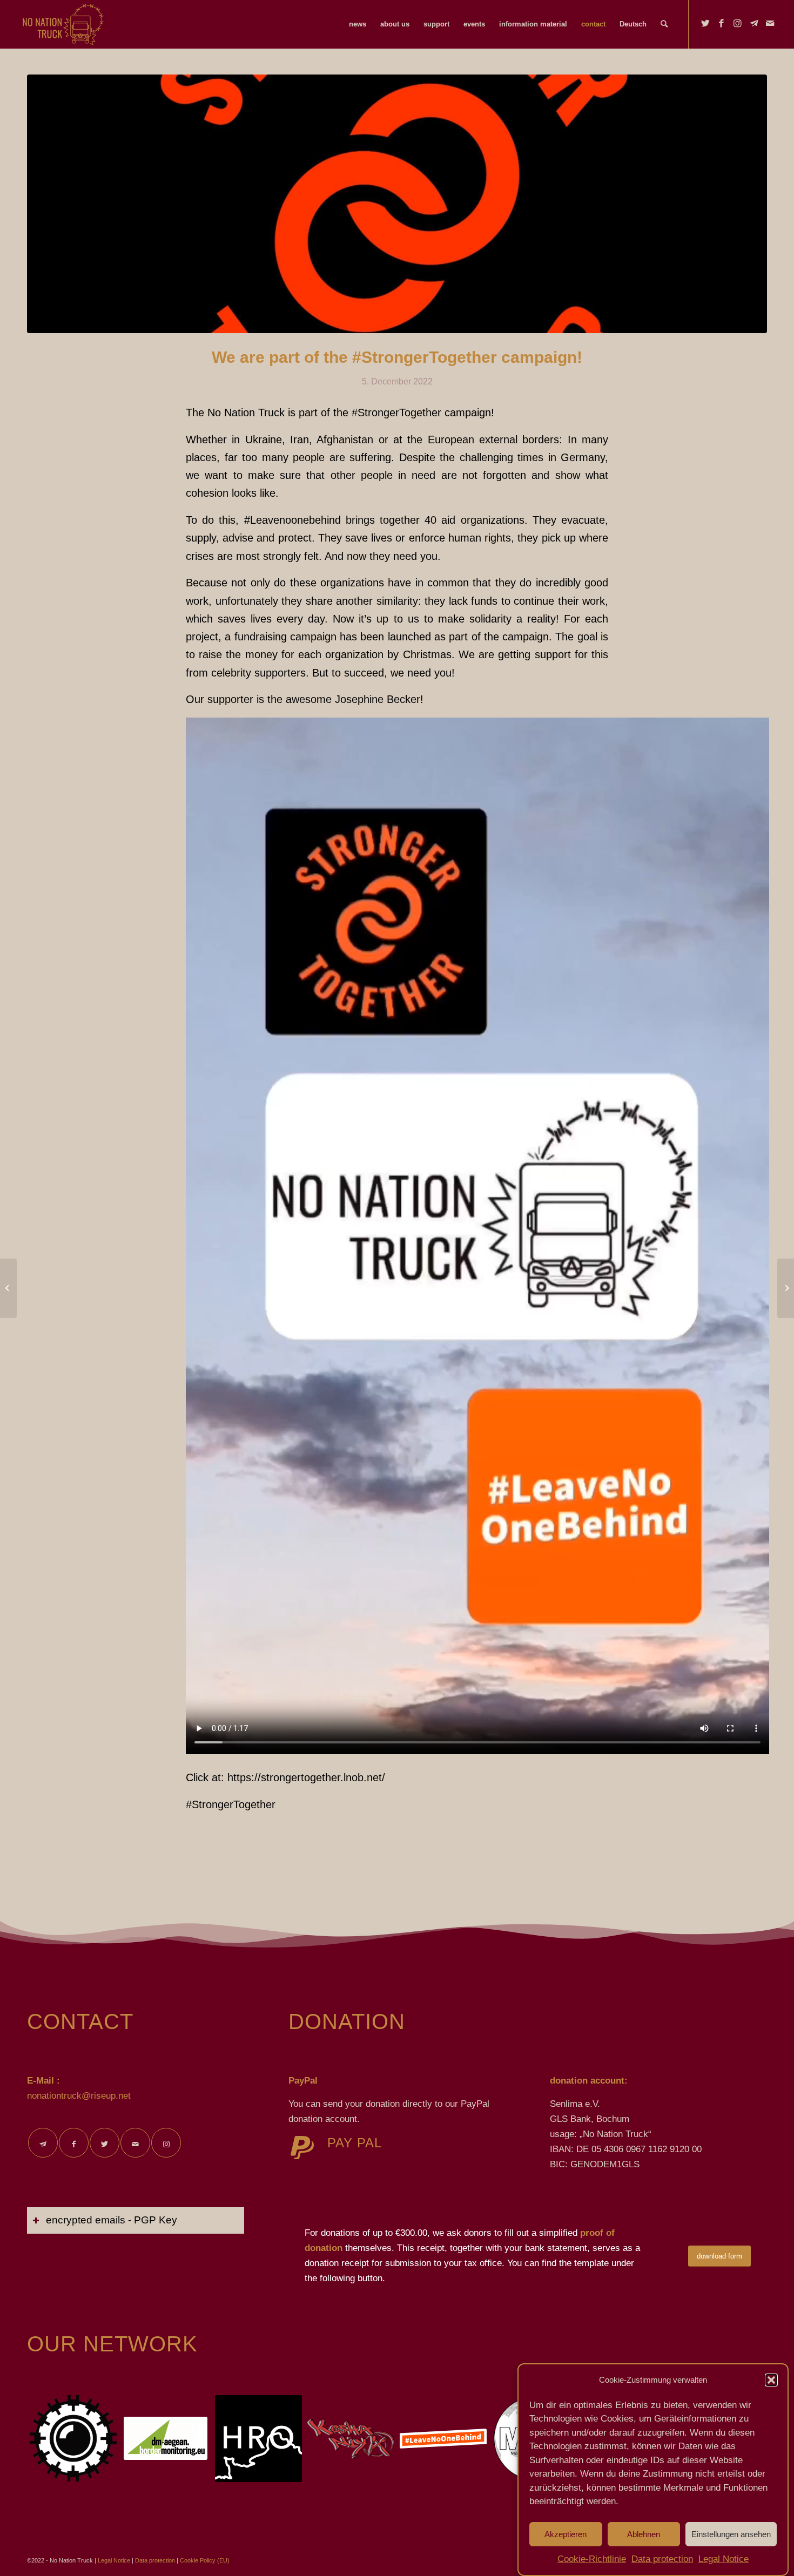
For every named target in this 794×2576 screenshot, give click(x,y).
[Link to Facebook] (722, 24)
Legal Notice (724, 2559)
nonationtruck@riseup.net (79, 2096)
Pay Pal (355, 2143)
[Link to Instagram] (738, 24)
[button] (771, 2380)
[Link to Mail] (770, 24)
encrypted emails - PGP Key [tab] (112, 2220)
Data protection (662, 2559)
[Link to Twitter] (705, 24)
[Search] (664, 24)
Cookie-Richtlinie (592, 2559)
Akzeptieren (566, 2534)
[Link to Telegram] (754, 24)
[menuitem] (358, 24)
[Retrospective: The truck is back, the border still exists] (8, 1288)
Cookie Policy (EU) (205, 2560)
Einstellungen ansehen (731, 2534)
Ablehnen (644, 2534)
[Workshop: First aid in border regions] (786, 1288)
